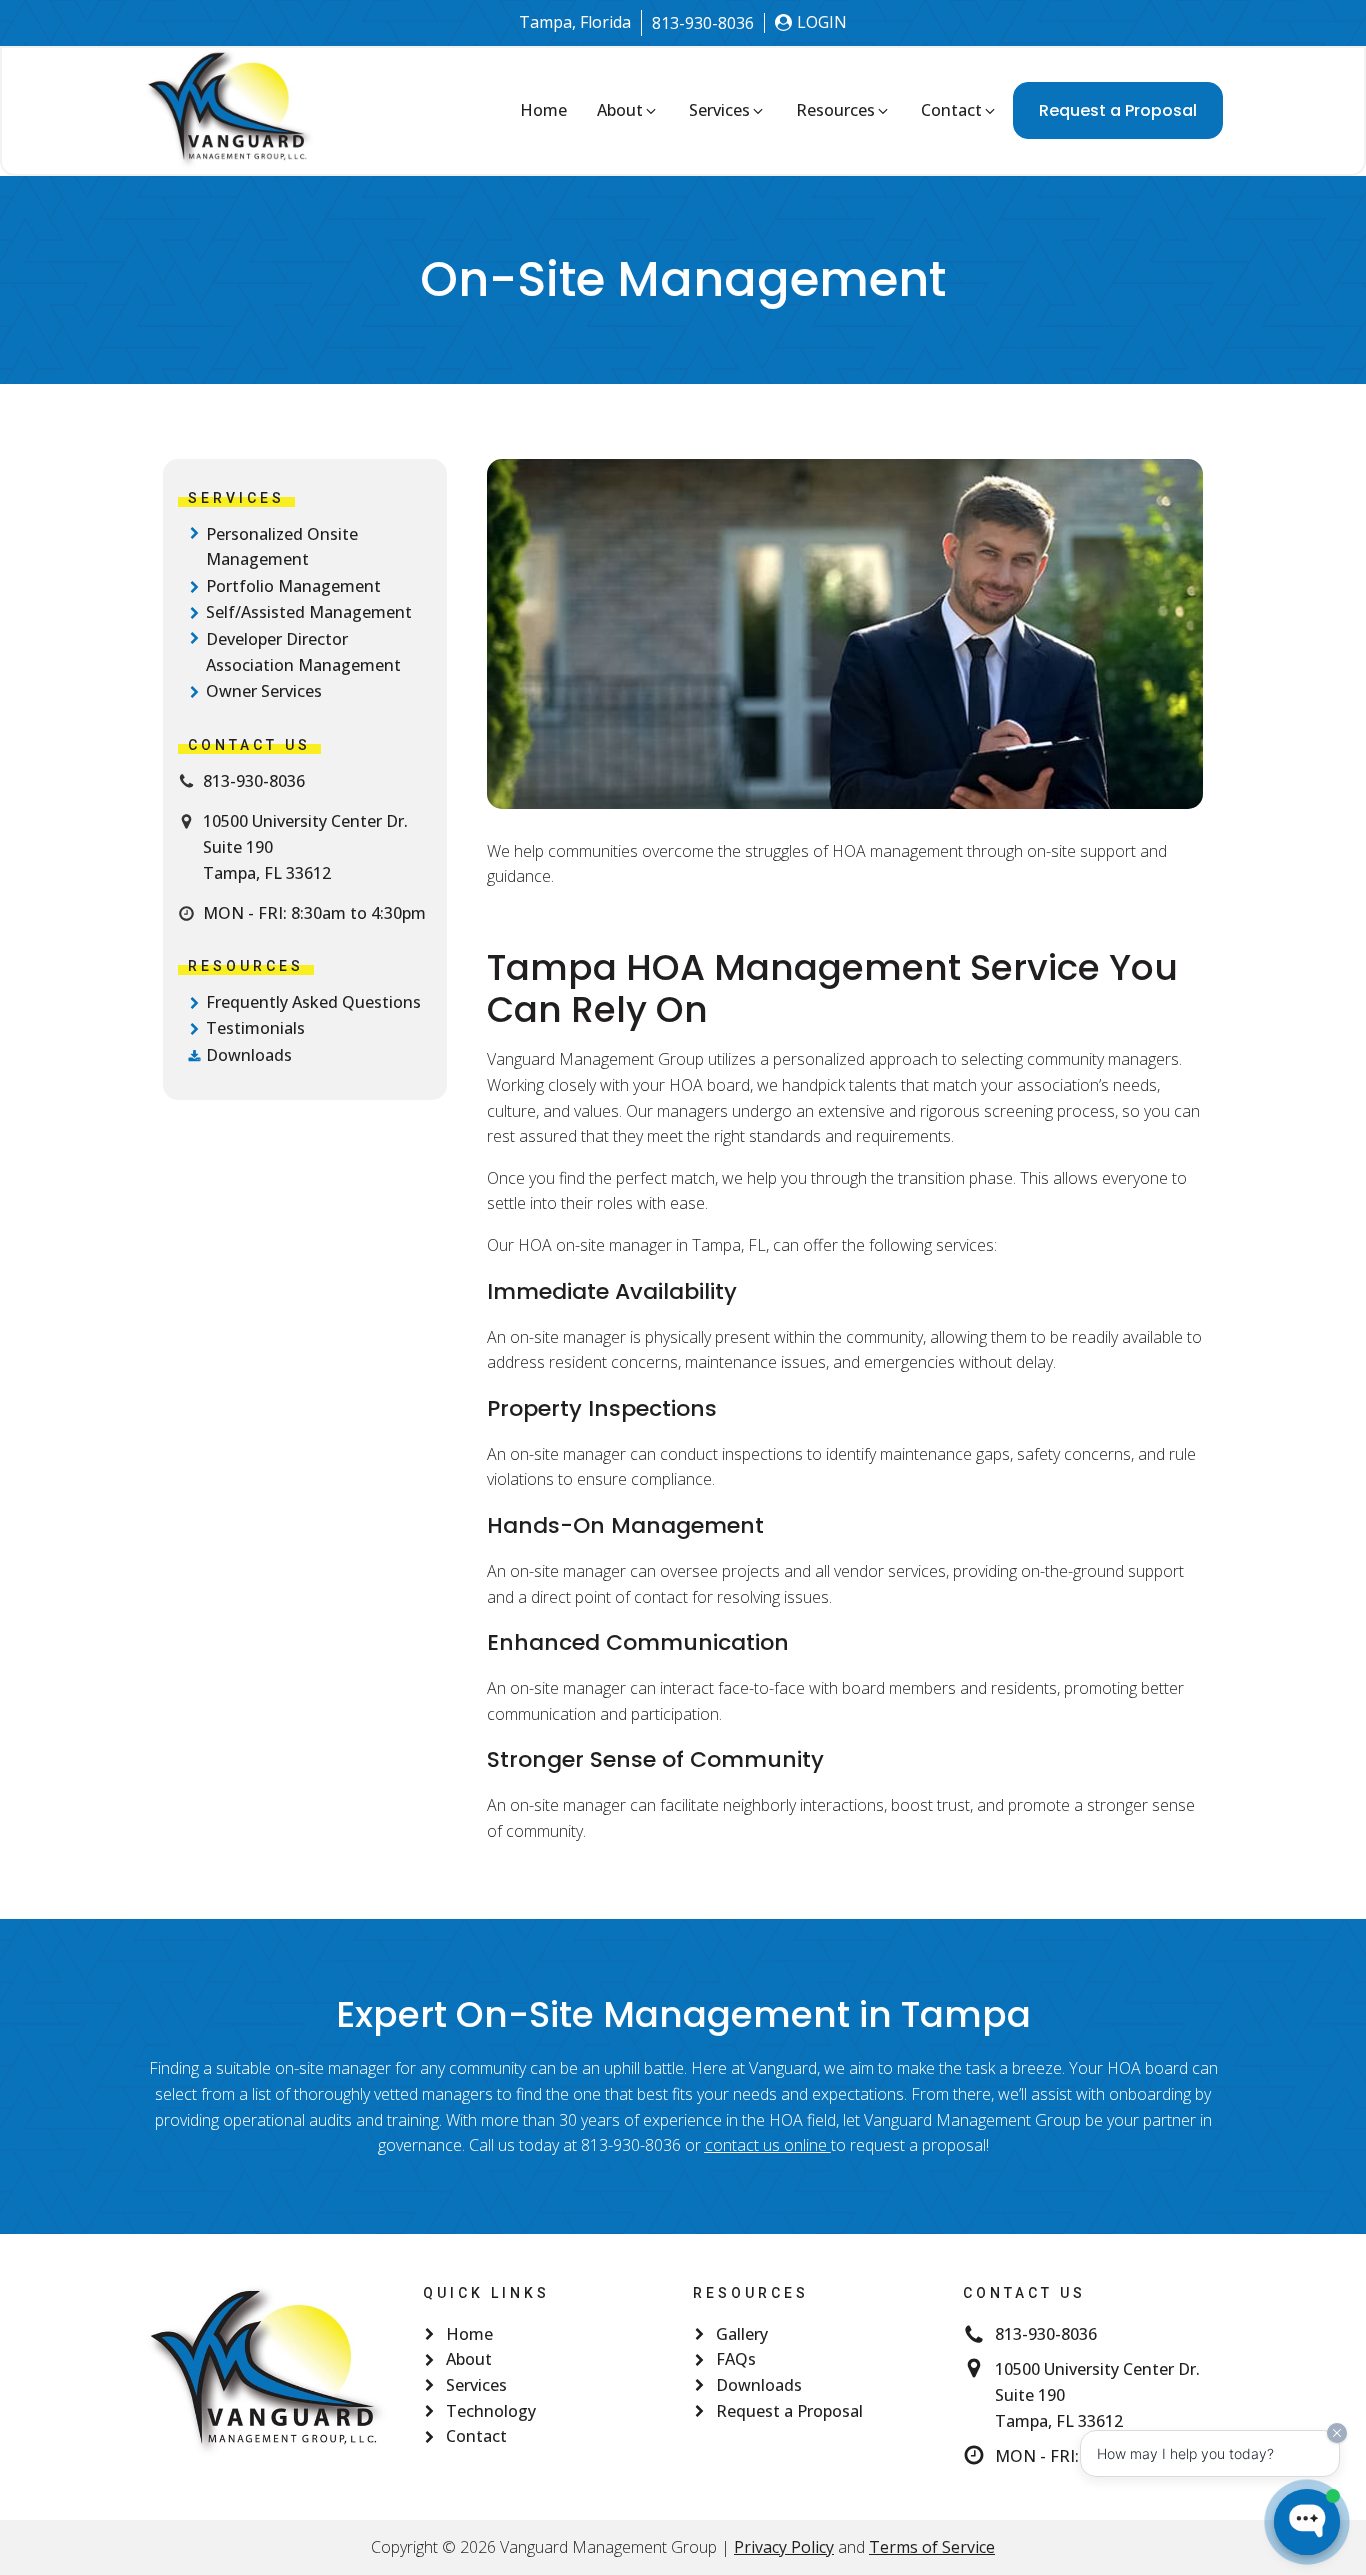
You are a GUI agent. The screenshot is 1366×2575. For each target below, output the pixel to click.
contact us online (766, 2145)
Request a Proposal (1118, 110)
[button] (628, 111)
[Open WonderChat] (1307, 2522)
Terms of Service (932, 2547)
